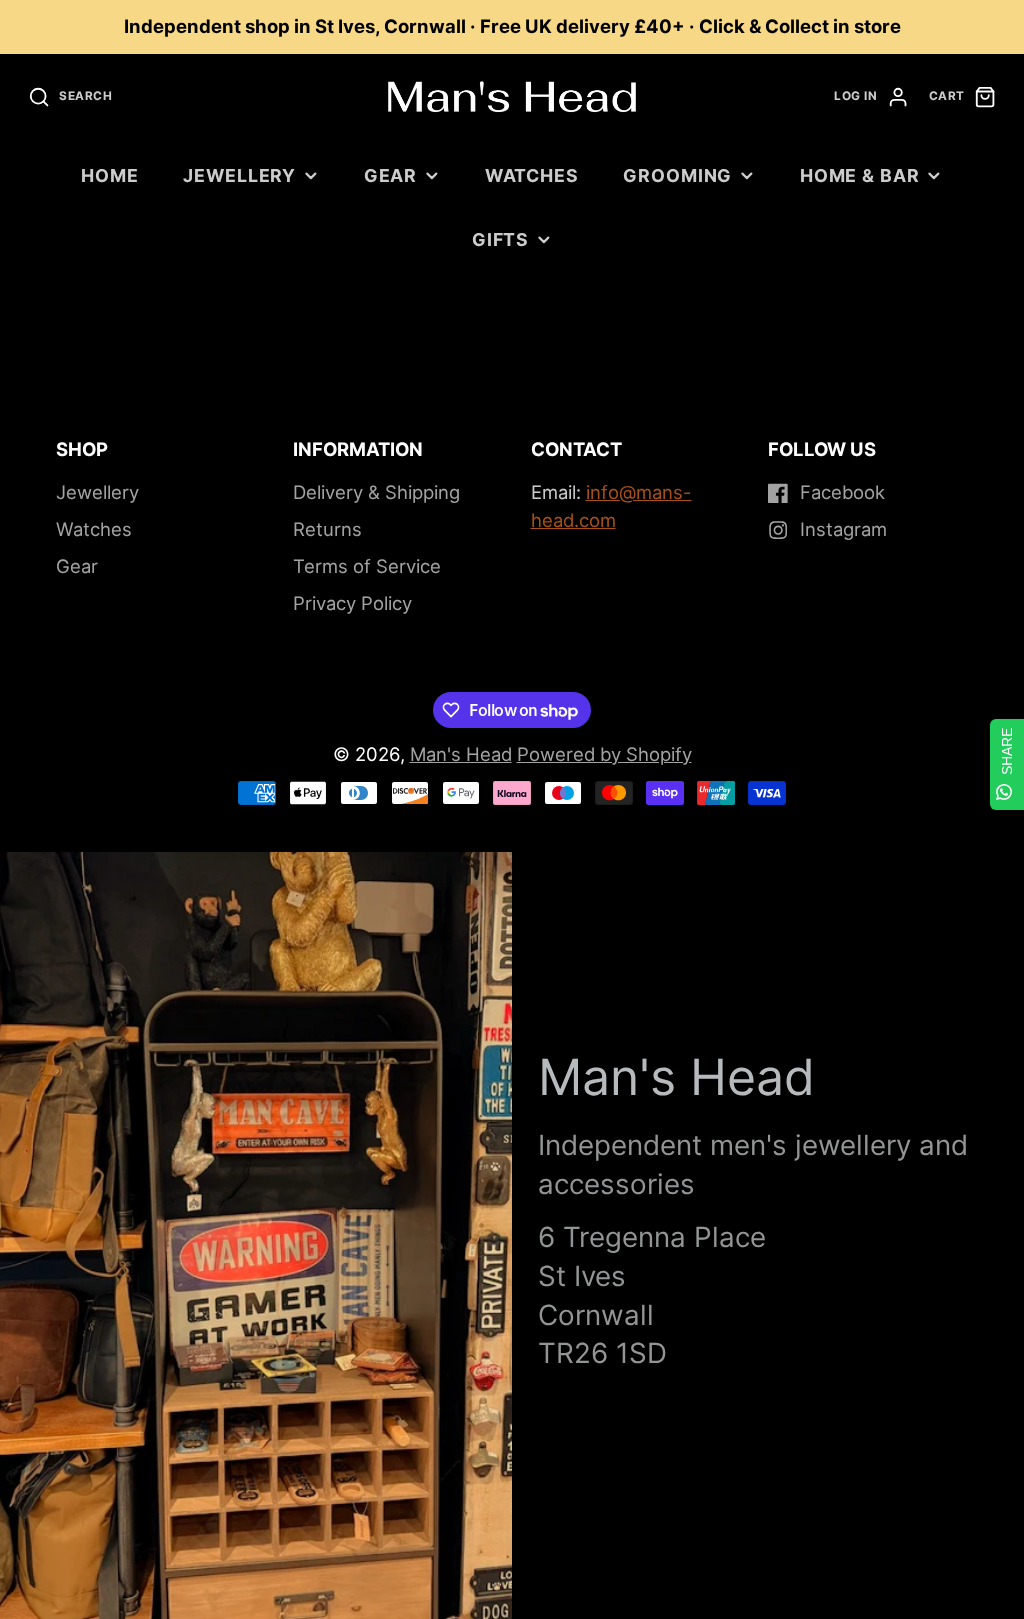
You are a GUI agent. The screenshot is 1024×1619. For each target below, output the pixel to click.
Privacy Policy (352, 603)
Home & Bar (860, 175)
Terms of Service (367, 566)
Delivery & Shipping (376, 492)
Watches (532, 175)
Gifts (500, 239)
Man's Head (461, 754)
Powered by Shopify (604, 754)
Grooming (677, 175)
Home (110, 175)
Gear (391, 175)
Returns (327, 529)
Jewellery (239, 175)
